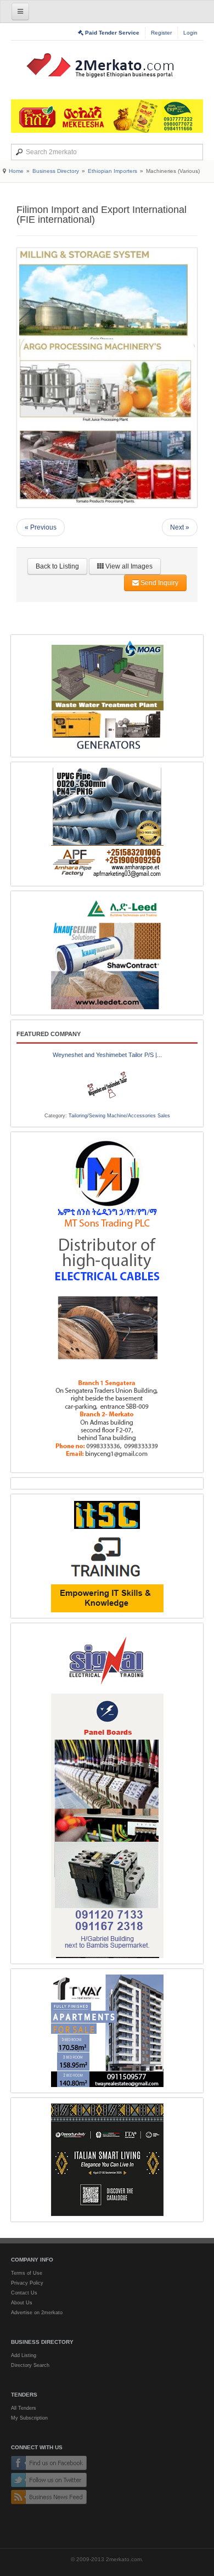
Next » (180, 527)
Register (161, 33)
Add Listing (24, 2355)
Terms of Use (27, 2273)
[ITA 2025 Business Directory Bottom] (107, 2160)
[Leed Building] (107, 953)
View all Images (128, 566)
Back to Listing (57, 566)
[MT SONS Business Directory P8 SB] (107, 1302)
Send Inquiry (159, 583)
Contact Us (24, 2293)
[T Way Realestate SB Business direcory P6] (107, 2031)
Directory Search (30, 2365)
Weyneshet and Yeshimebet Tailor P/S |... (107, 1055)
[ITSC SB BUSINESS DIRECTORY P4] (107, 1556)
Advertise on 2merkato (37, 2313)
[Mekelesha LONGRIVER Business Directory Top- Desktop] (107, 116)
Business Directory (56, 171)
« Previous (41, 527)
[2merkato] (107, 65)
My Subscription (29, 2418)
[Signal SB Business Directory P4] (107, 1793)
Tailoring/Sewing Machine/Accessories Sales (119, 1116)
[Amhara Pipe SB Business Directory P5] (107, 824)
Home (16, 171)
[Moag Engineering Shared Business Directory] (107, 696)
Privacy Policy (27, 2283)
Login (190, 33)
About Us (22, 2303)
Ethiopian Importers (112, 171)
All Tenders (24, 2408)
